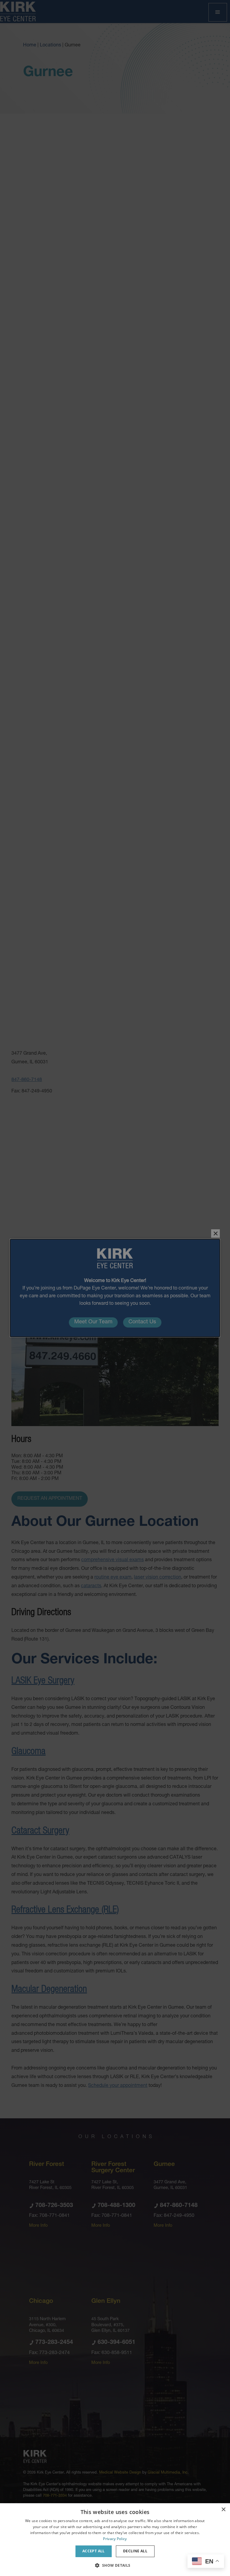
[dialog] (115, 2540)
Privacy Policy (115, 2539)
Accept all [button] (94, 2551)
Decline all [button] (135, 2551)
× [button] (223, 2510)
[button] (115, 2565)
